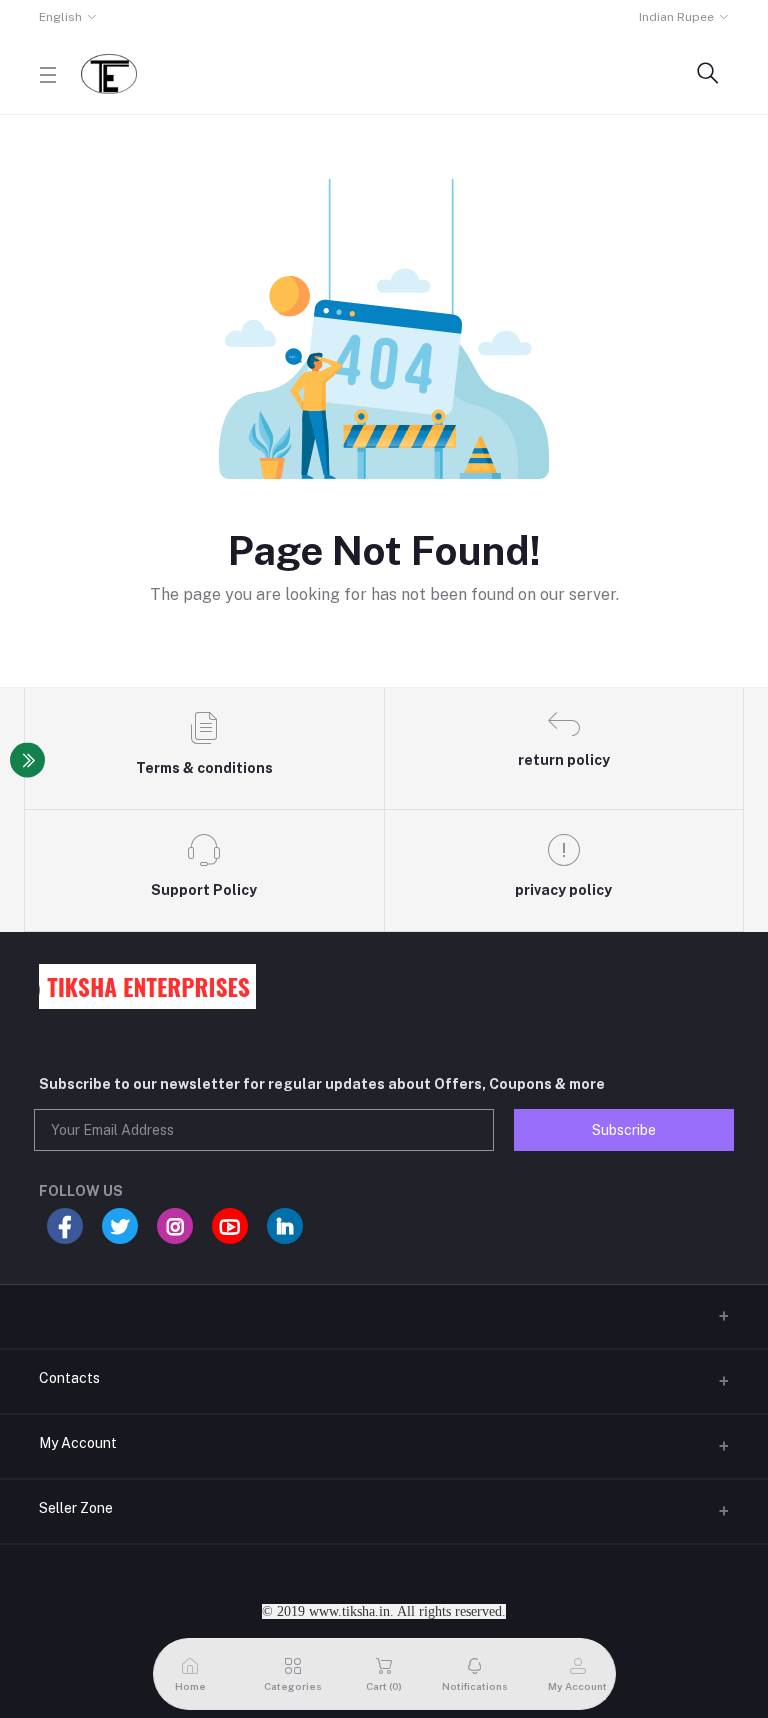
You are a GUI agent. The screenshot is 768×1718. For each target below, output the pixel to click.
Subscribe (624, 1130)
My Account (78, 1443)
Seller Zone (76, 1508)
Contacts (69, 1378)
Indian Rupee (676, 17)
